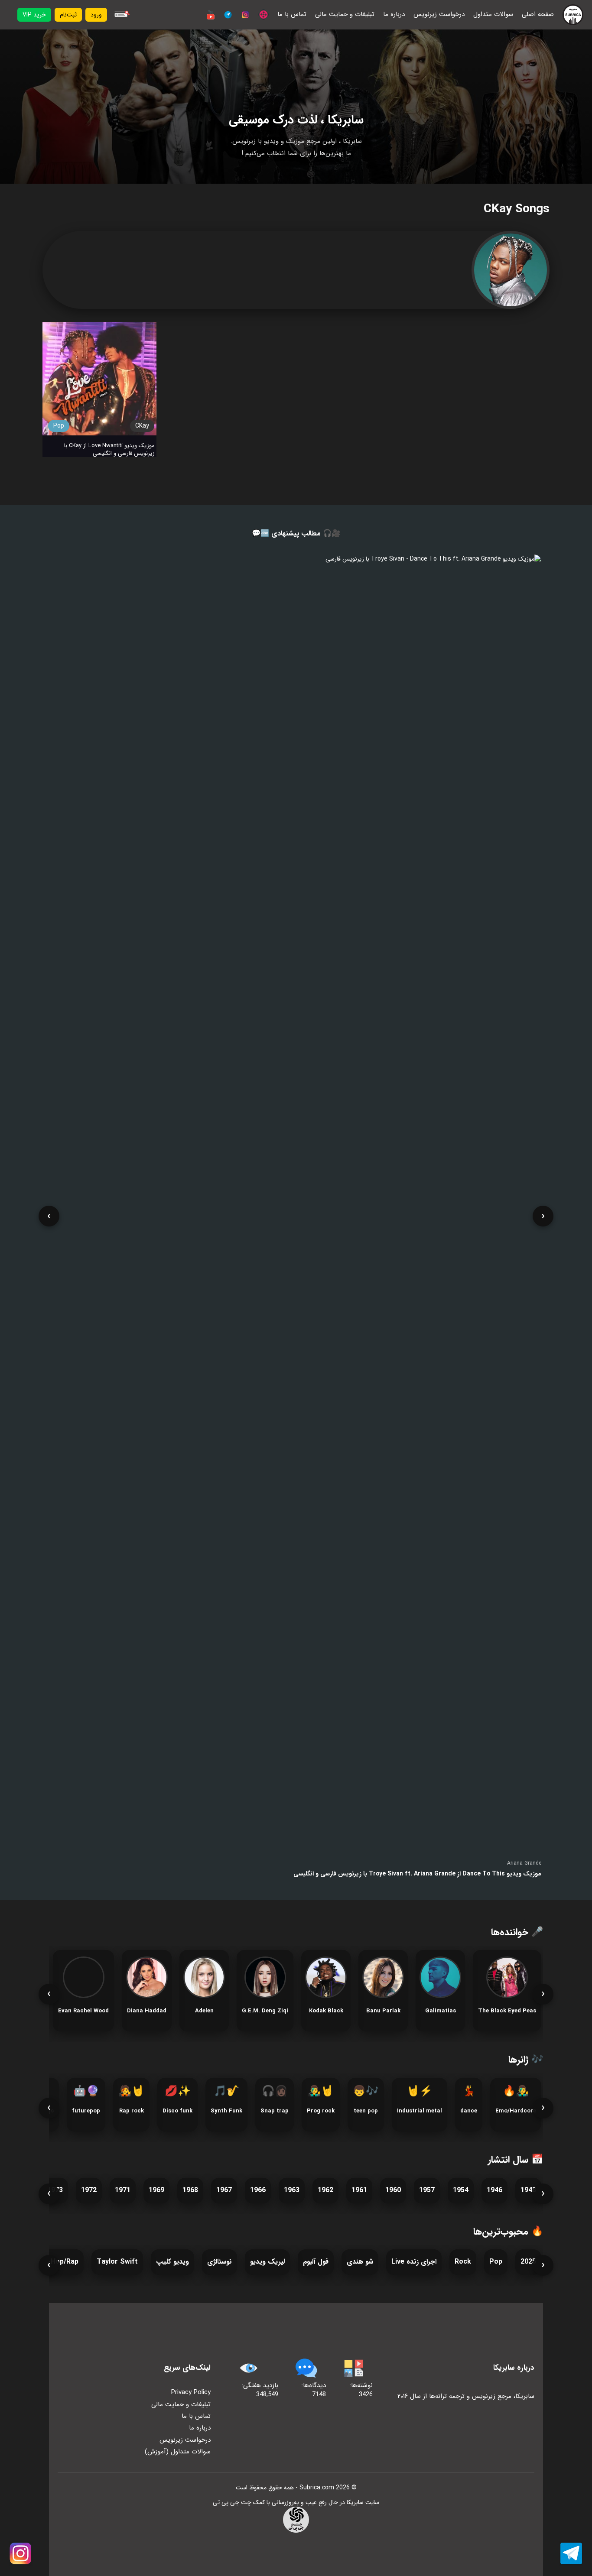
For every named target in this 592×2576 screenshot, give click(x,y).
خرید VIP (34, 15)
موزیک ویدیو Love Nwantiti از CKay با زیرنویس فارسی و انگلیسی (109, 450)
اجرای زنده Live (414, 2262)
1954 (461, 2190)
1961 (359, 2190)
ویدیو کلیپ (172, 2262)
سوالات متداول (493, 15)
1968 (190, 2190)
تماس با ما (292, 15)
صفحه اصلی (538, 15)
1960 (393, 2190)
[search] (121, 15)
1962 (325, 2190)
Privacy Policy (191, 2392)
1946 (494, 2190)
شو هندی (360, 2262)
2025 (528, 2262)
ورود (96, 15)
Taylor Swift (117, 2262)
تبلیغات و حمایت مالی (345, 15)
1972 (89, 2190)
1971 (123, 2190)
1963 (292, 2190)
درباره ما (394, 15)
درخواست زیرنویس (439, 15)
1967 (224, 2190)
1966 (258, 2190)
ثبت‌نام (68, 15)
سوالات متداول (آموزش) (178, 2452)
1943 (528, 2190)
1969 (156, 2190)
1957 (427, 2190)
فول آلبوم (316, 2262)
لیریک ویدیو (267, 2262)
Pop (59, 426)
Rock (463, 2262)
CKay (142, 426)
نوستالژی (220, 2262)
